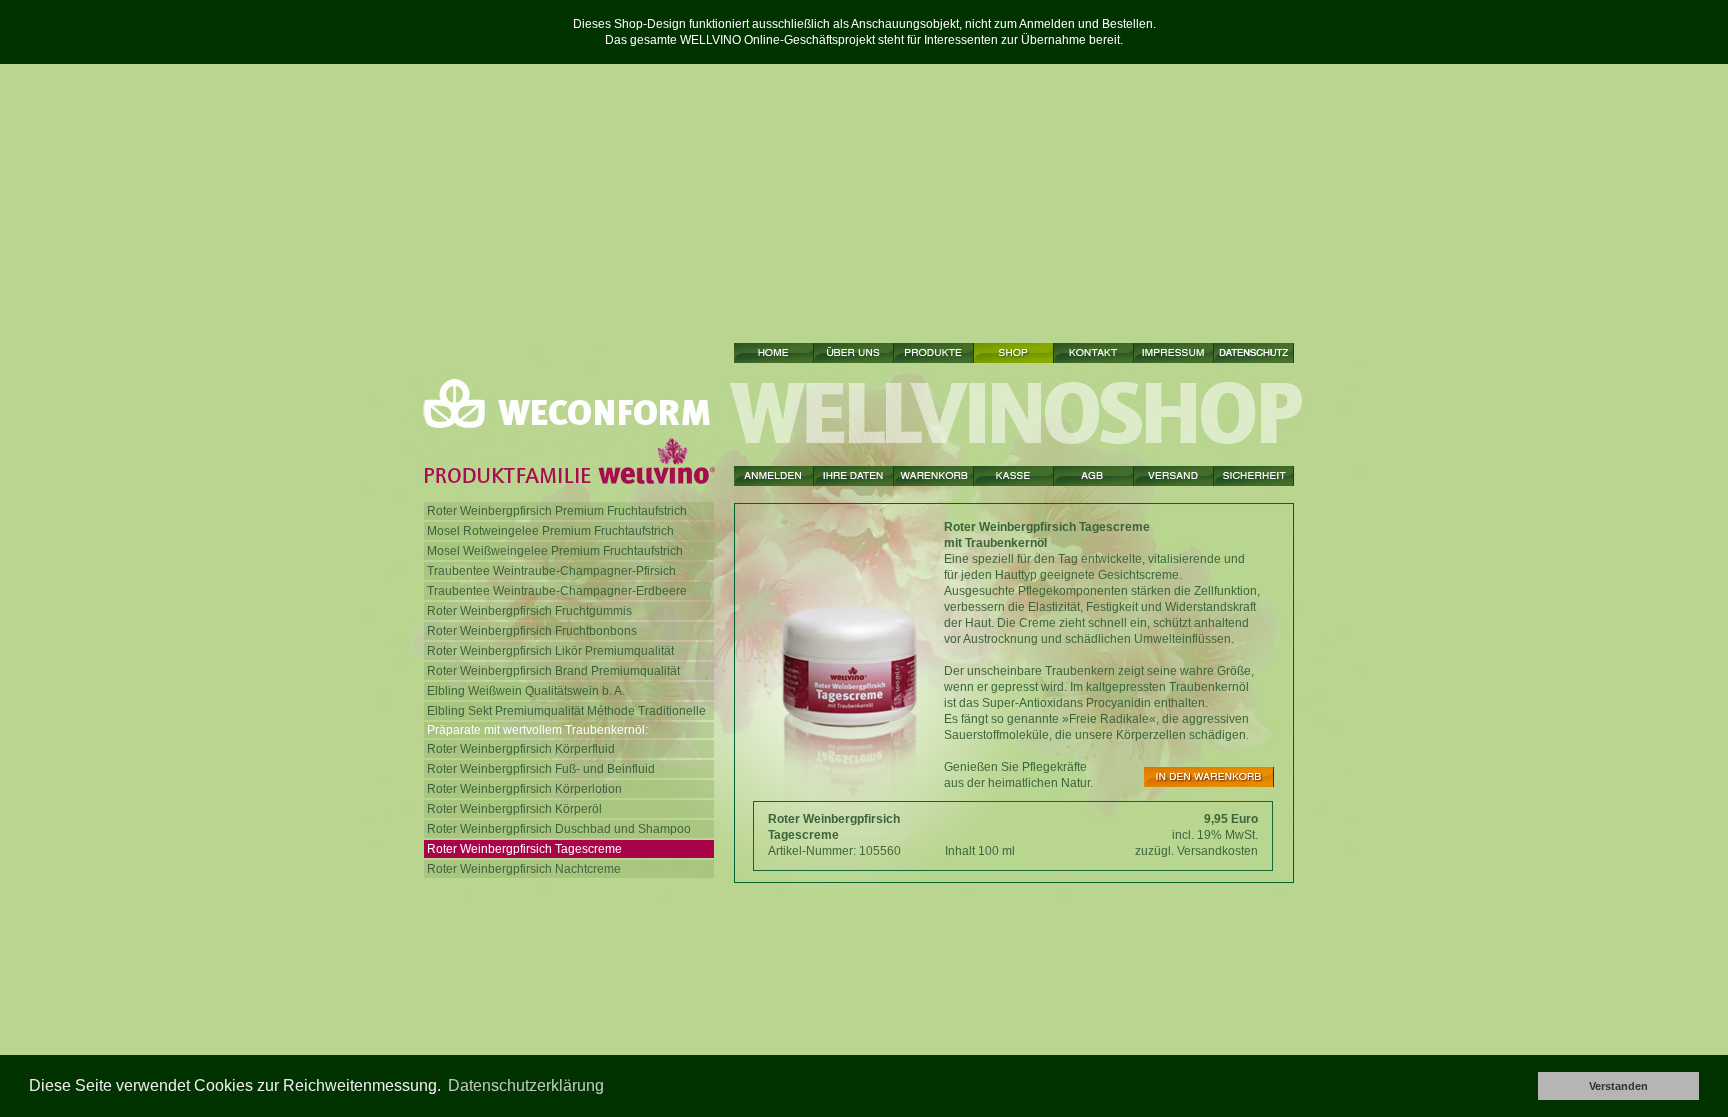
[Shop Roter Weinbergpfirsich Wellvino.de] (1014, 353)
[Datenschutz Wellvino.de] (1254, 353)
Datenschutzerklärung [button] (526, 1085)
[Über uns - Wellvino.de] (854, 353)
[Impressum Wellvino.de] (1174, 353)
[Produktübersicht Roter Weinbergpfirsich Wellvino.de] (934, 353)
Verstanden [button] (1618, 1086)
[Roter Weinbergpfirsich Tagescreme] (1209, 777)
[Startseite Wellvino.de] (774, 353)
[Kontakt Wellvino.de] (1094, 353)
